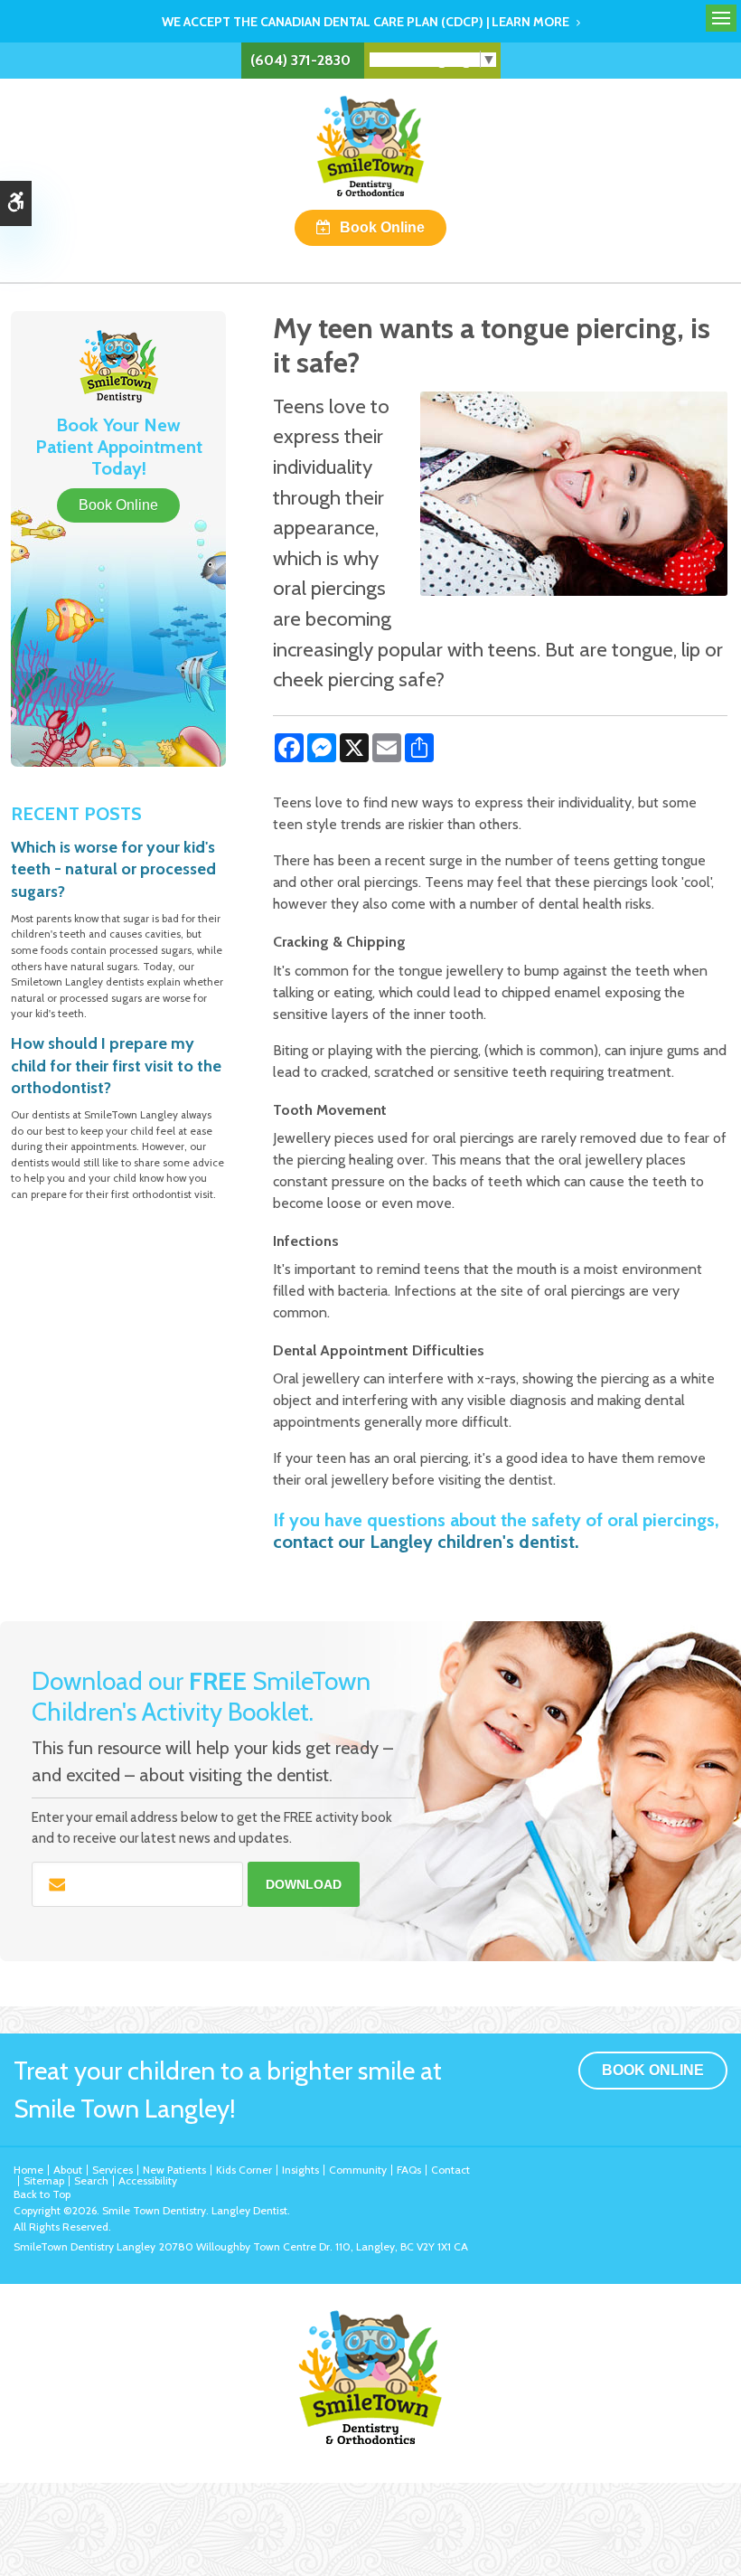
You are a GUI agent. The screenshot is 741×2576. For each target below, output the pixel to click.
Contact (450, 2170)
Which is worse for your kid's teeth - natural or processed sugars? (113, 869)
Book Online (382, 227)
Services (113, 2170)
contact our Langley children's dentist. (426, 1542)
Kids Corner (244, 2170)
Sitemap (44, 2180)
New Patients (174, 2170)
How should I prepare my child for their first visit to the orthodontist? (116, 1066)
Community (358, 2170)
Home (28, 2170)
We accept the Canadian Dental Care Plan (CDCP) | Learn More (366, 22)
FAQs (409, 2170)
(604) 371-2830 (300, 60)
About (68, 2170)
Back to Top (42, 2194)
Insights (300, 2170)
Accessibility (148, 2180)
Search (91, 2180)
